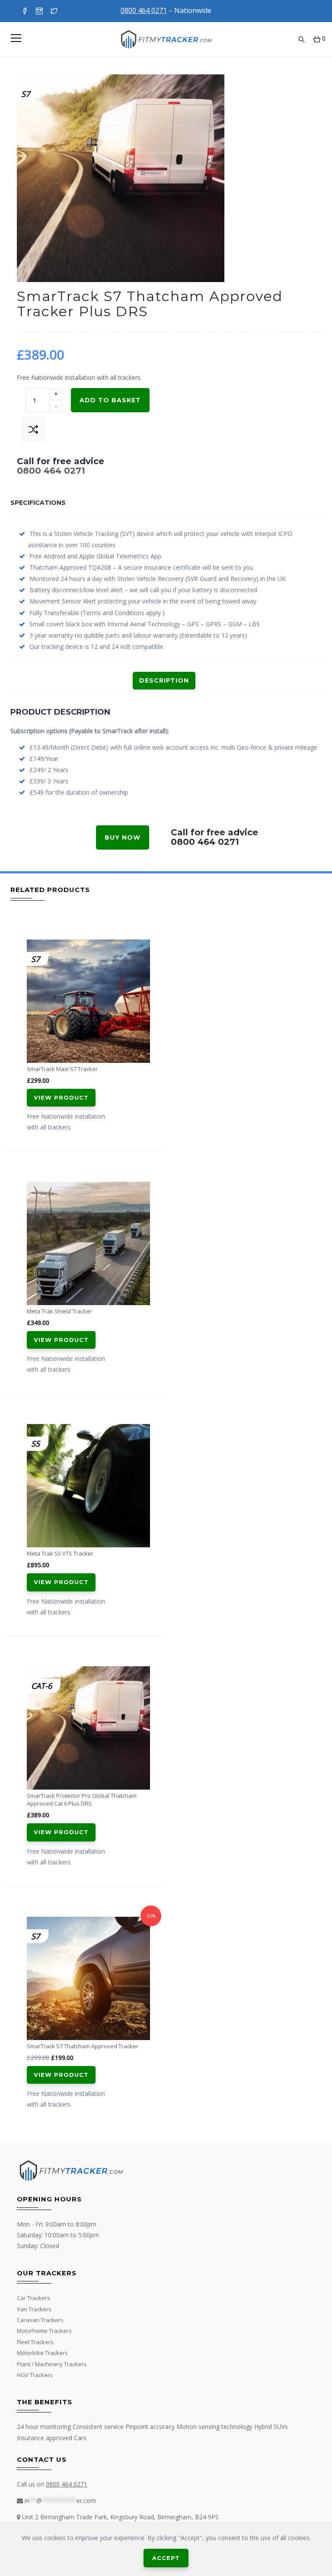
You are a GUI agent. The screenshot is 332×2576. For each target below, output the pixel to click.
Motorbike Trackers (42, 2353)
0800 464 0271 (51, 471)
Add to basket (110, 400)
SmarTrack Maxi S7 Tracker (62, 1069)
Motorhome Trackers (44, 2331)
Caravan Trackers (40, 2320)
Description (164, 680)
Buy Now (123, 837)
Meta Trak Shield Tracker (59, 1311)
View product (61, 1097)
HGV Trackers (35, 2375)
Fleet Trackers (35, 2342)
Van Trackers (34, 2309)
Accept (166, 2558)
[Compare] (33, 429)
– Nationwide (166, 10)
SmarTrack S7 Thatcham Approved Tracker (83, 2046)
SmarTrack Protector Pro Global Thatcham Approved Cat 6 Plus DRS (82, 1800)
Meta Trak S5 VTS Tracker (60, 1553)
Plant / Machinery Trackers (52, 2364)
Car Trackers (34, 2298)
